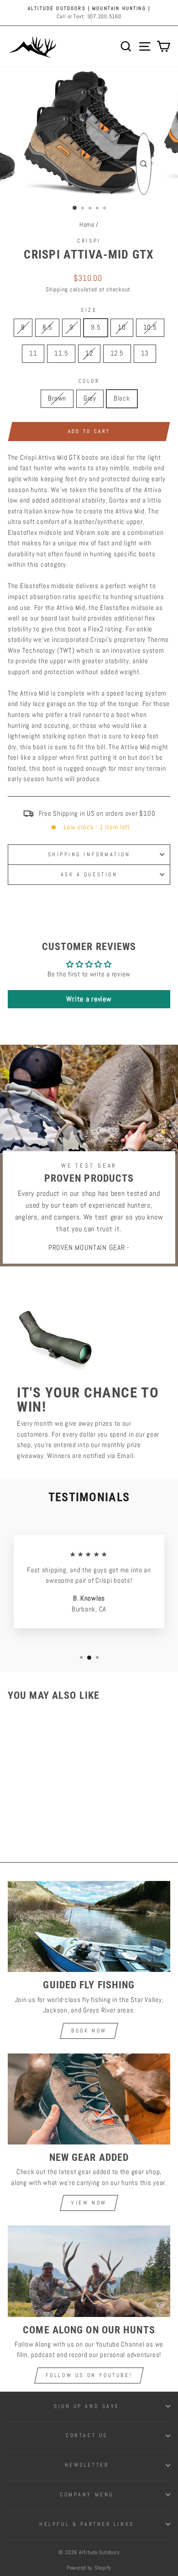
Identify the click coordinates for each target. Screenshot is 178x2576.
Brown (57, 398)
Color (89, 381)
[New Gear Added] (89, 2099)
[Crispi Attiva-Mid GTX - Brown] (28, 1819)
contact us (86, 2435)
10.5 (150, 327)
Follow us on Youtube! (89, 2375)
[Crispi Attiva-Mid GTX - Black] (49, 1819)
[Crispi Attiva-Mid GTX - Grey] (39, 1819)
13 (145, 353)
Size (89, 310)
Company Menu (86, 2494)
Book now (89, 2031)
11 (33, 353)
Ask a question (89, 874)
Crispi (89, 241)
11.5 (61, 353)
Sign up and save (87, 2406)
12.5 (117, 353)
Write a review (89, 999)
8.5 (47, 327)
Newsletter (87, 2465)
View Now (89, 2203)
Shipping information (89, 854)
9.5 (96, 327)
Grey (90, 398)
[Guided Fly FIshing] (89, 1926)
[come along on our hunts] (89, 2271)
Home (87, 225)
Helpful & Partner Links (86, 2524)
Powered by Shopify (89, 2568)
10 (122, 327)
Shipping (57, 290)
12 (89, 353)
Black (122, 398)
